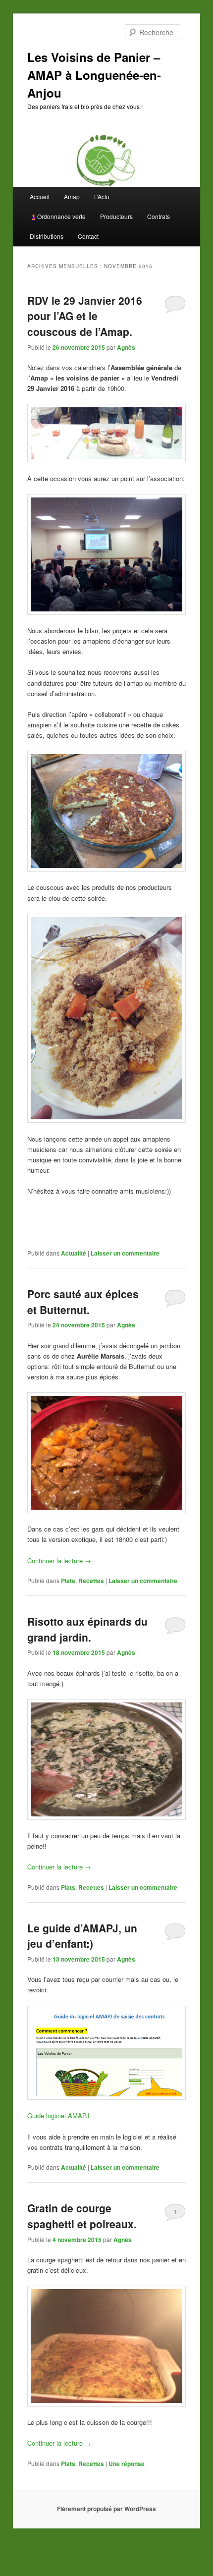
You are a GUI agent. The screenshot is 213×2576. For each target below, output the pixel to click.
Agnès (126, 347)
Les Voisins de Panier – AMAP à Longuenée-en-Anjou (94, 75)
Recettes (91, 1581)
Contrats (159, 216)
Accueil (40, 196)
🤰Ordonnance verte (58, 216)
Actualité (74, 1253)
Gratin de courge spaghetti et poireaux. (82, 2216)
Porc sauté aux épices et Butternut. (83, 1302)
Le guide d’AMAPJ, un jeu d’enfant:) (82, 1936)
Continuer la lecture (59, 1561)
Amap (72, 196)
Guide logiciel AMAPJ (58, 2115)
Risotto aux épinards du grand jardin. (87, 1629)
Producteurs (116, 216)
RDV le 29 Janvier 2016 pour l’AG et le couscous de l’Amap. (85, 316)
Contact (88, 236)
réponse (127, 2464)
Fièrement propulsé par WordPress (106, 2509)
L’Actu (102, 196)
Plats (68, 1581)
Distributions (47, 236)
